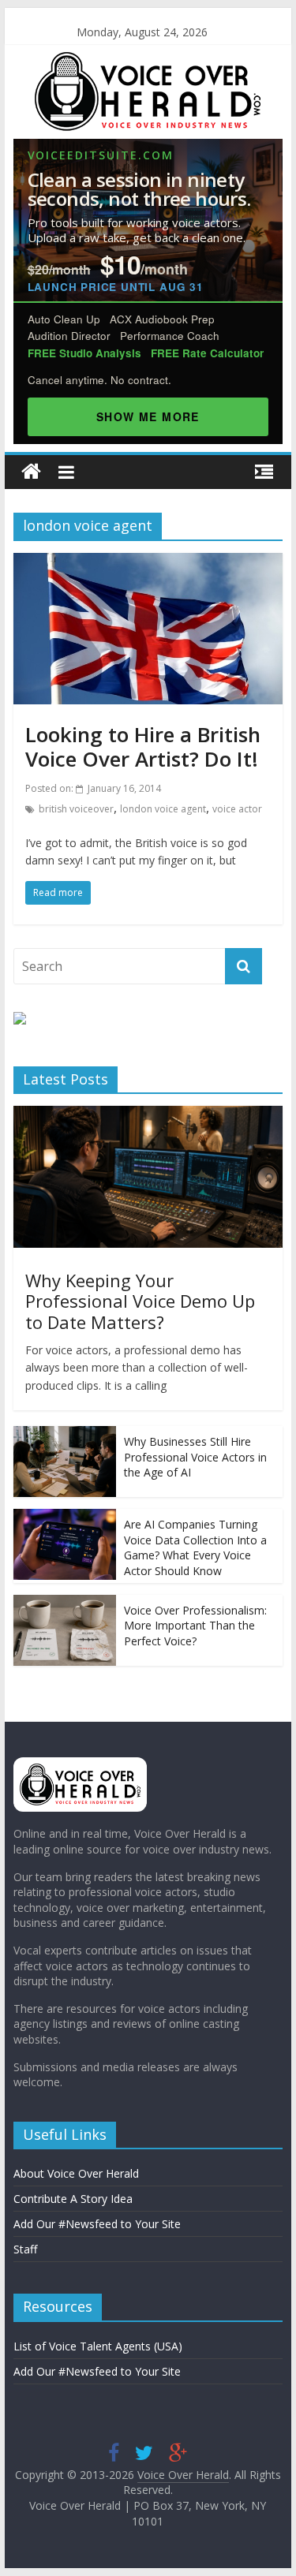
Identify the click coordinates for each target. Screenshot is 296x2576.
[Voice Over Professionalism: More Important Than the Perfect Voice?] (65, 1603)
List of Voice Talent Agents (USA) (98, 2346)
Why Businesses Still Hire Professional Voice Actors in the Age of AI (195, 1457)
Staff (25, 2249)
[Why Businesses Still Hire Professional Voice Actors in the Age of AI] (65, 1434)
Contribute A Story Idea (73, 2199)
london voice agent (163, 809)
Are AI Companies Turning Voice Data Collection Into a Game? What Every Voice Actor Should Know (195, 1547)
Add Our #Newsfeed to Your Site (97, 2224)
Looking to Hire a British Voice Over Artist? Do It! (143, 747)
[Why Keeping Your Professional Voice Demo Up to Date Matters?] (148, 1114)
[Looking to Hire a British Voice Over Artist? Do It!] (148, 562)
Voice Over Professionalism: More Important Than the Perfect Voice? (195, 1626)
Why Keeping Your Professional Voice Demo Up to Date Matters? (140, 1301)
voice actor (237, 809)
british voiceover (76, 809)
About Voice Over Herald (76, 2173)
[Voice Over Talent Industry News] (148, 62)
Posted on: (93, 788)
